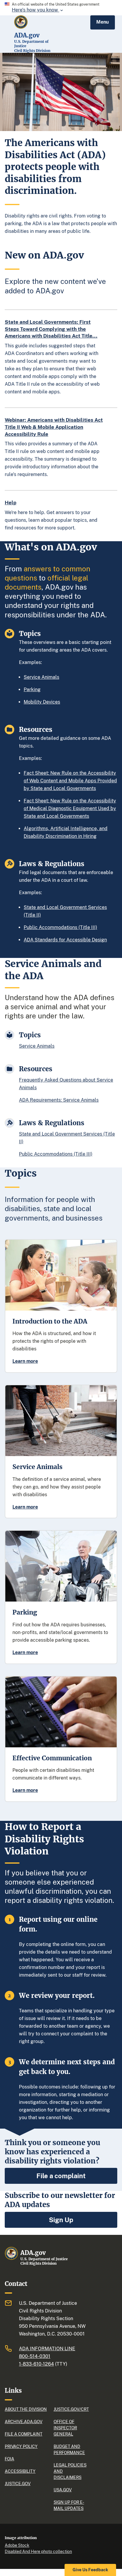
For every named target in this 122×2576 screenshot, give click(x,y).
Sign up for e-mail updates (69, 2505)
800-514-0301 (35, 2356)
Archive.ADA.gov (24, 2422)
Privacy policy (21, 2446)
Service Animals (41, 677)
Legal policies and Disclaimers (70, 2471)
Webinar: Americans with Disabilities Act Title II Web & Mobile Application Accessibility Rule (54, 427)
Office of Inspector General (65, 2428)
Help (11, 503)
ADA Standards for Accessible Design (65, 940)
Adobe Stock (17, 2545)
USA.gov (63, 2490)
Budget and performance (69, 2450)
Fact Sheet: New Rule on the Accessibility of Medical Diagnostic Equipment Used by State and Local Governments (70, 808)
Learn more (25, 1361)
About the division (26, 2409)
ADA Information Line (47, 2349)
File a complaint (61, 2176)
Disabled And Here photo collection (38, 2552)
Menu (103, 22)
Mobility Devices (42, 702)
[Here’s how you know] (61, 8)
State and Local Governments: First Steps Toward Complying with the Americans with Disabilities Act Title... (51, 329)
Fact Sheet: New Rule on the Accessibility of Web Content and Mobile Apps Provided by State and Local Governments (70, 781)
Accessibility (20, 2471)
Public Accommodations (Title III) (60, 927)
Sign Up (61, 2220)
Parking (32, 690)
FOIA (9, 2459)
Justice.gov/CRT (71, 2409)
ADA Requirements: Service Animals (59, 1100)
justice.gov (18, 2484)
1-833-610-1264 (36, 2364)
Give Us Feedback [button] (90, 2570)
